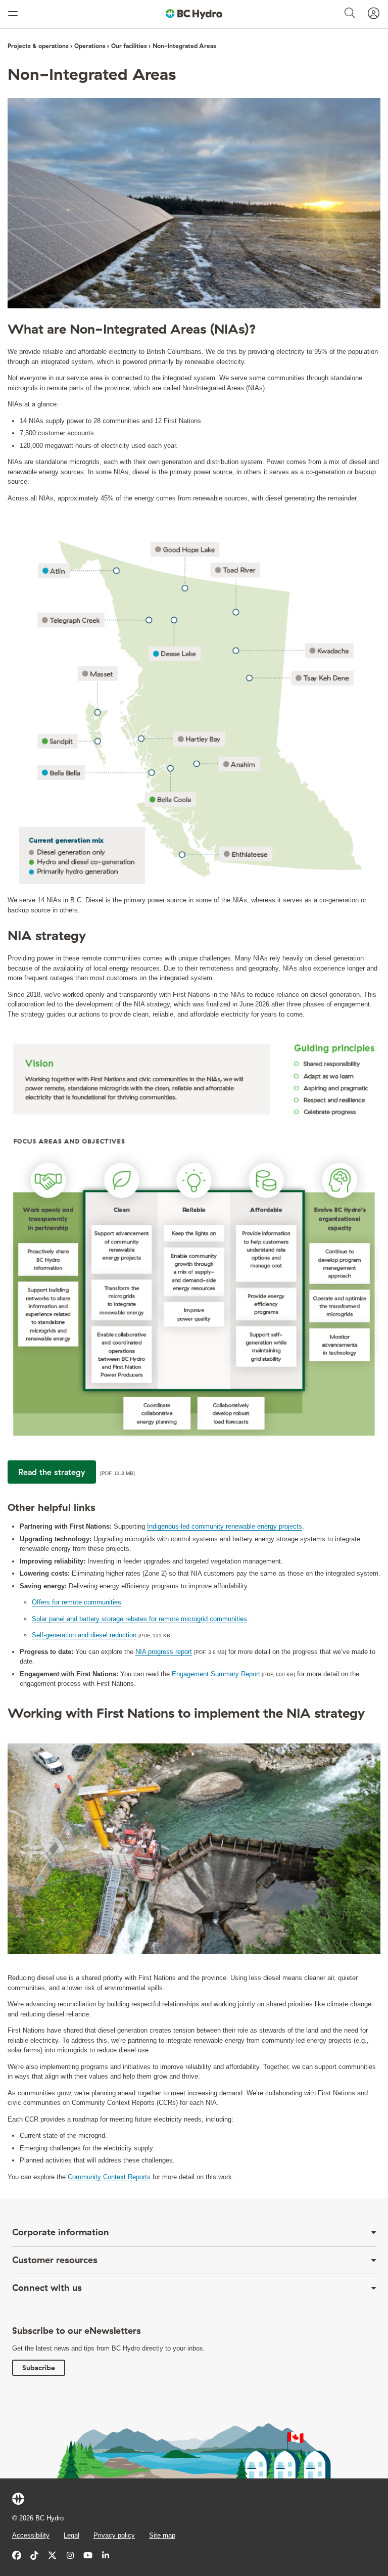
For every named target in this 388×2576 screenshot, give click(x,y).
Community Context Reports (109, 2177)
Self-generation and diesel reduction (84, 1635)
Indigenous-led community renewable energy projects (225, 1526)
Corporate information (61, 2232)
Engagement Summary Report (216, 1674)
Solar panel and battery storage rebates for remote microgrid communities (139, 1619)
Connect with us (47, 2288)
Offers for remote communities (77, 1602)
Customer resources (55, 2260)
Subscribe (39, 2368)
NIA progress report (164, 1652)
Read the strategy (52, 1472)
